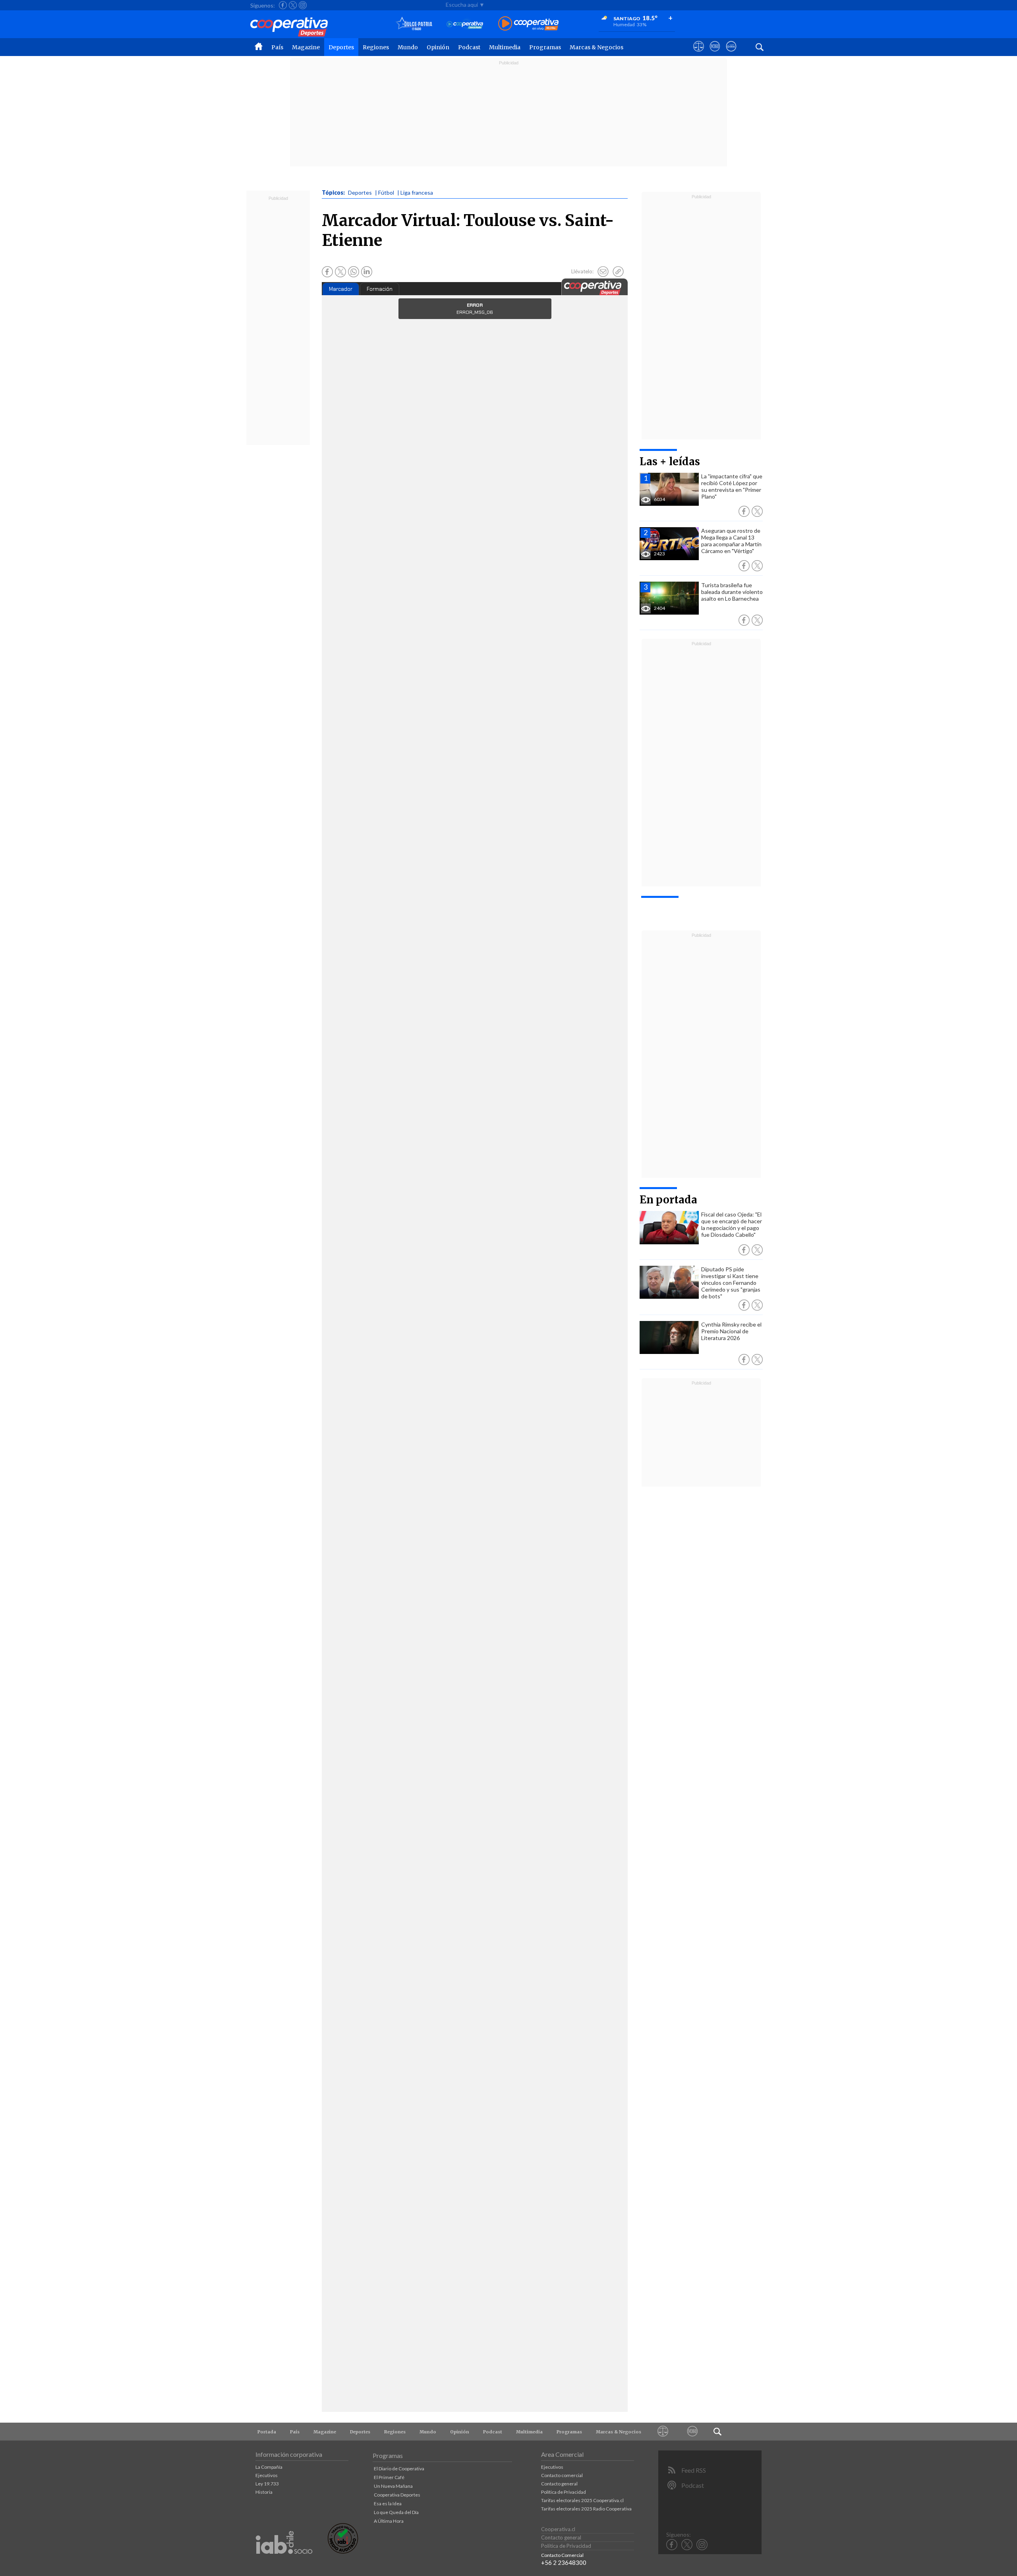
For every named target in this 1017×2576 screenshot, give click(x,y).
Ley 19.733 (267, 2484)
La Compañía (269, 2467)
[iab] (284, 2562)
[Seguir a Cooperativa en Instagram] (303, 5)
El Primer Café (389, 2477)
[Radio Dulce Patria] (414, 24)
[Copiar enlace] (618, 272)
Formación (380, 289)
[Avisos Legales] (663, 2432)
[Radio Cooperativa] (528, 24)
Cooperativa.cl (558, 2529)
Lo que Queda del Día (396, 2512)
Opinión (438, 47)
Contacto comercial (562, 2475)
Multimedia (505, 47)
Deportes (341, 47)
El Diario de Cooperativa (399, 2469)
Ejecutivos (267, 2475)
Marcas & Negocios (596, 47)
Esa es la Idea (388, 2503)
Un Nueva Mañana (393, 2486)
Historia (264, 2492)
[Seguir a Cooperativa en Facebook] (283, 5)
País (277, 47)
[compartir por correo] (603, 272)
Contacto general (559, 2484)
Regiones (376, 47)
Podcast (469, 47)
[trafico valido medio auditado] (343, 2552)
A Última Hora (389, 2521)
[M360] (693, 2432)
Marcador (341, 289)
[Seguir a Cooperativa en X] (293, 5)
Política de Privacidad (564, 2492)
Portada (267, 2432)
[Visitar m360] (715, 54)
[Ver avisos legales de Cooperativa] (699, 54)
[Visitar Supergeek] (731, 54)
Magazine (306, 47)
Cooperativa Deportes (397, 2495)
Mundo (408, 47)
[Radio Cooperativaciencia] (465, 24)
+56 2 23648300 (564, 2562)
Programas (545, 47)
